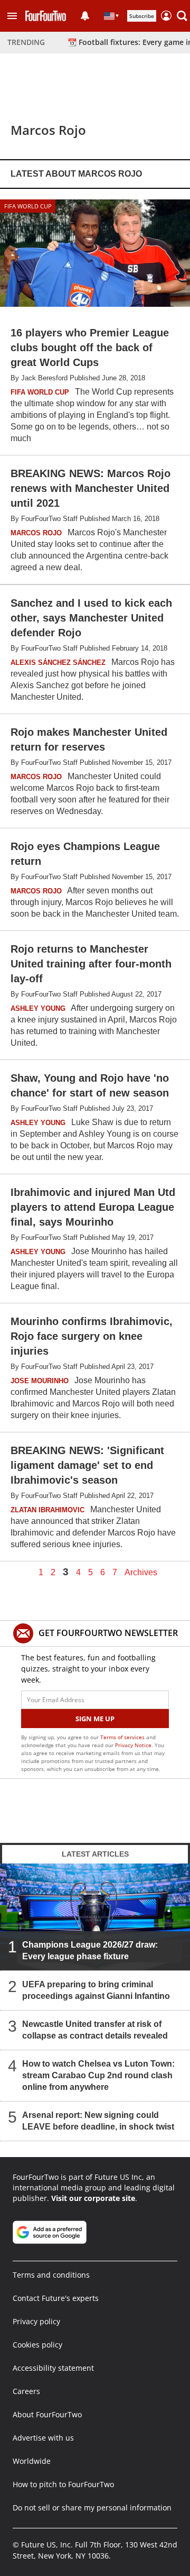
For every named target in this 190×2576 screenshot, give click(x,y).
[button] (12, 16)
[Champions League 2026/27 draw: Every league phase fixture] (95, 1917)
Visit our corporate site (93, 2198)
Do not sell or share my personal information (92, 2508)
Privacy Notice (133, 1745)
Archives (141, 1573)
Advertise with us (43, 2438)
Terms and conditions (51, 2275)
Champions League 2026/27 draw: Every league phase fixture (90, 1951)
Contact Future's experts (56, 2298)
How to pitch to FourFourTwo (63, 2484)
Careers (26, 2391)
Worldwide (32, 2461)
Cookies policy (37, 2345)
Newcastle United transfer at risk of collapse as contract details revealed (95, 2030)
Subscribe (142, 16)
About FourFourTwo (47, 2414)
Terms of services (123, 1737)
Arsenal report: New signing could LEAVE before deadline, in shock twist (98, 2121)
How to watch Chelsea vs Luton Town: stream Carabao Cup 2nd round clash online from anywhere (98, 2075)
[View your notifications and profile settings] (85, 16)
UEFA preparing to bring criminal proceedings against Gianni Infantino (96, 1990)
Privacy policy (36, 2321)
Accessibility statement (53, 2368)
